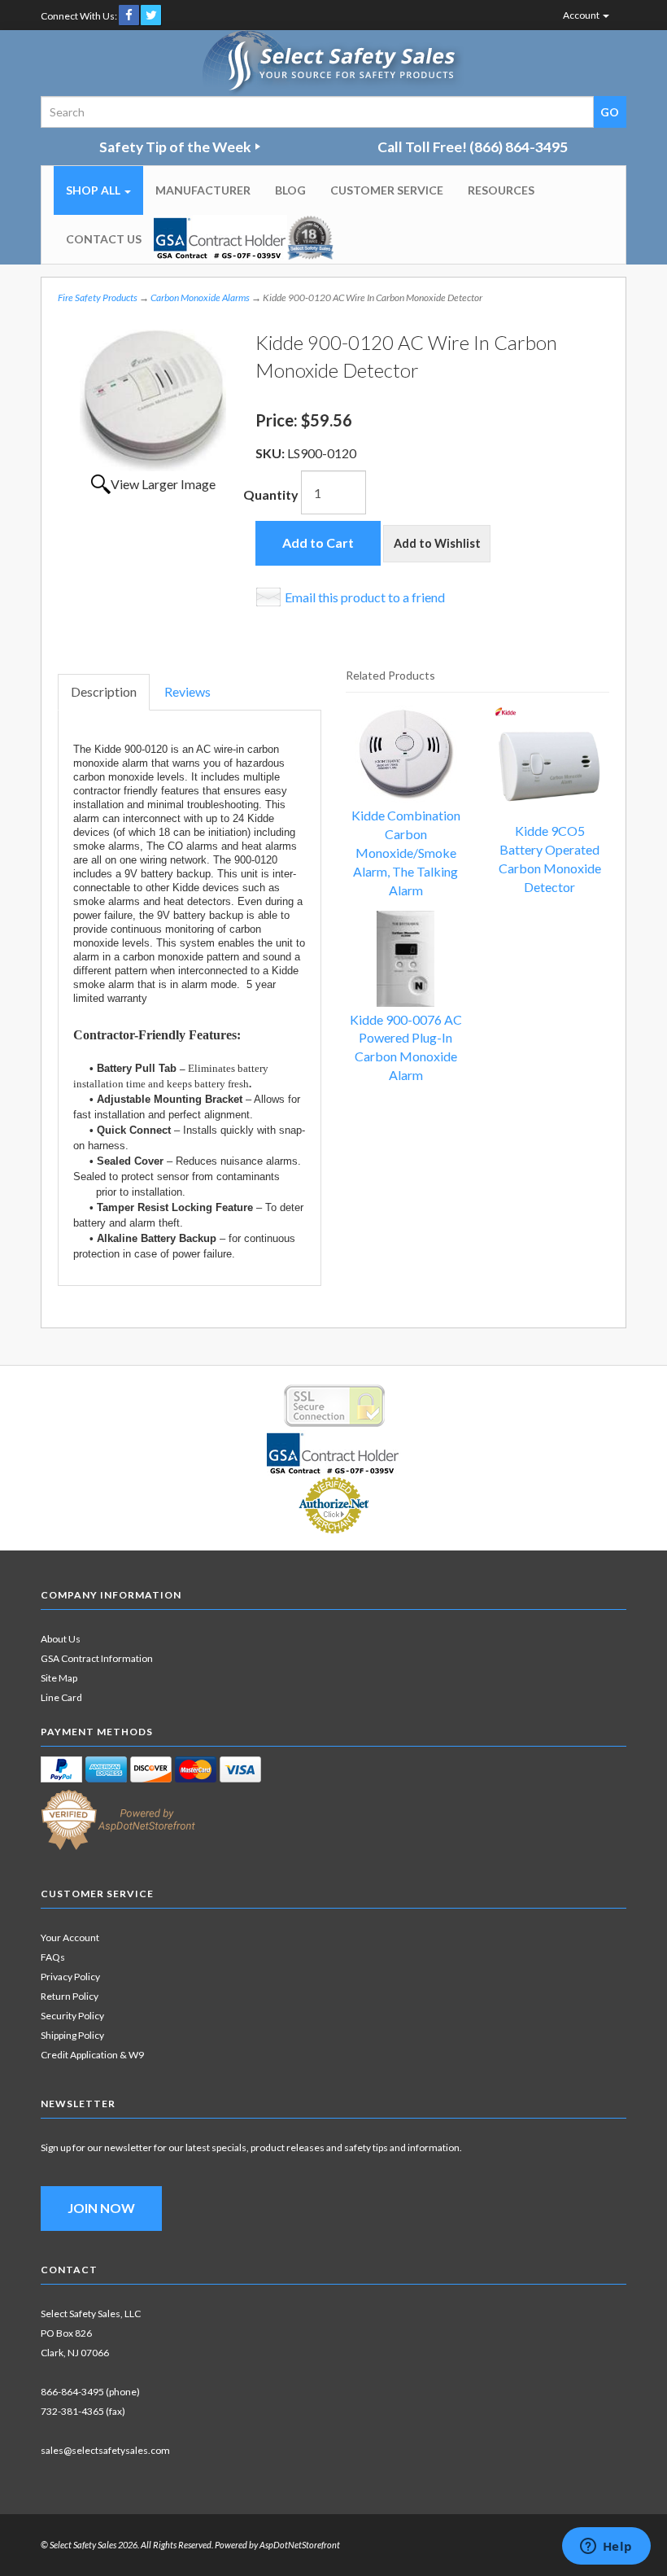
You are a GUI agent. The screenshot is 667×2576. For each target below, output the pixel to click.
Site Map (59, 1678)
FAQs (53, 1957)
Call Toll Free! (473, 147)
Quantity (271, 494)
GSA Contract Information (97, 1658)
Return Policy (70, 1996)
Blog (290, 190)
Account (582, 15)
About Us (61, 1639)
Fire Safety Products (98, 297)
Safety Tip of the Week (175, 147)
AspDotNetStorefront (300, 2545)
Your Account (70, 1937)
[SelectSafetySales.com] (334, 63)
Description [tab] (104, 691)
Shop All (94, 190)
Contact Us (104, 239)
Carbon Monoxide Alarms (200, 297)
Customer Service (387, 190)
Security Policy (72, 2016)
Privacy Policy (70, 1977)
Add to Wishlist (437, 543)
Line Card (61, 1697)
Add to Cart (318, 542)
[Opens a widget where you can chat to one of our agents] (606, 2548)
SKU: (271, 453)
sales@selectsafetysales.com (105, 2450)
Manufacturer (203, 190)
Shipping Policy (72, 2035)
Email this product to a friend (365, 597)
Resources (501, 190)
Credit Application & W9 (92, 2055)
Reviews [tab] (187, 691)
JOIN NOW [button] (101, 2208)
